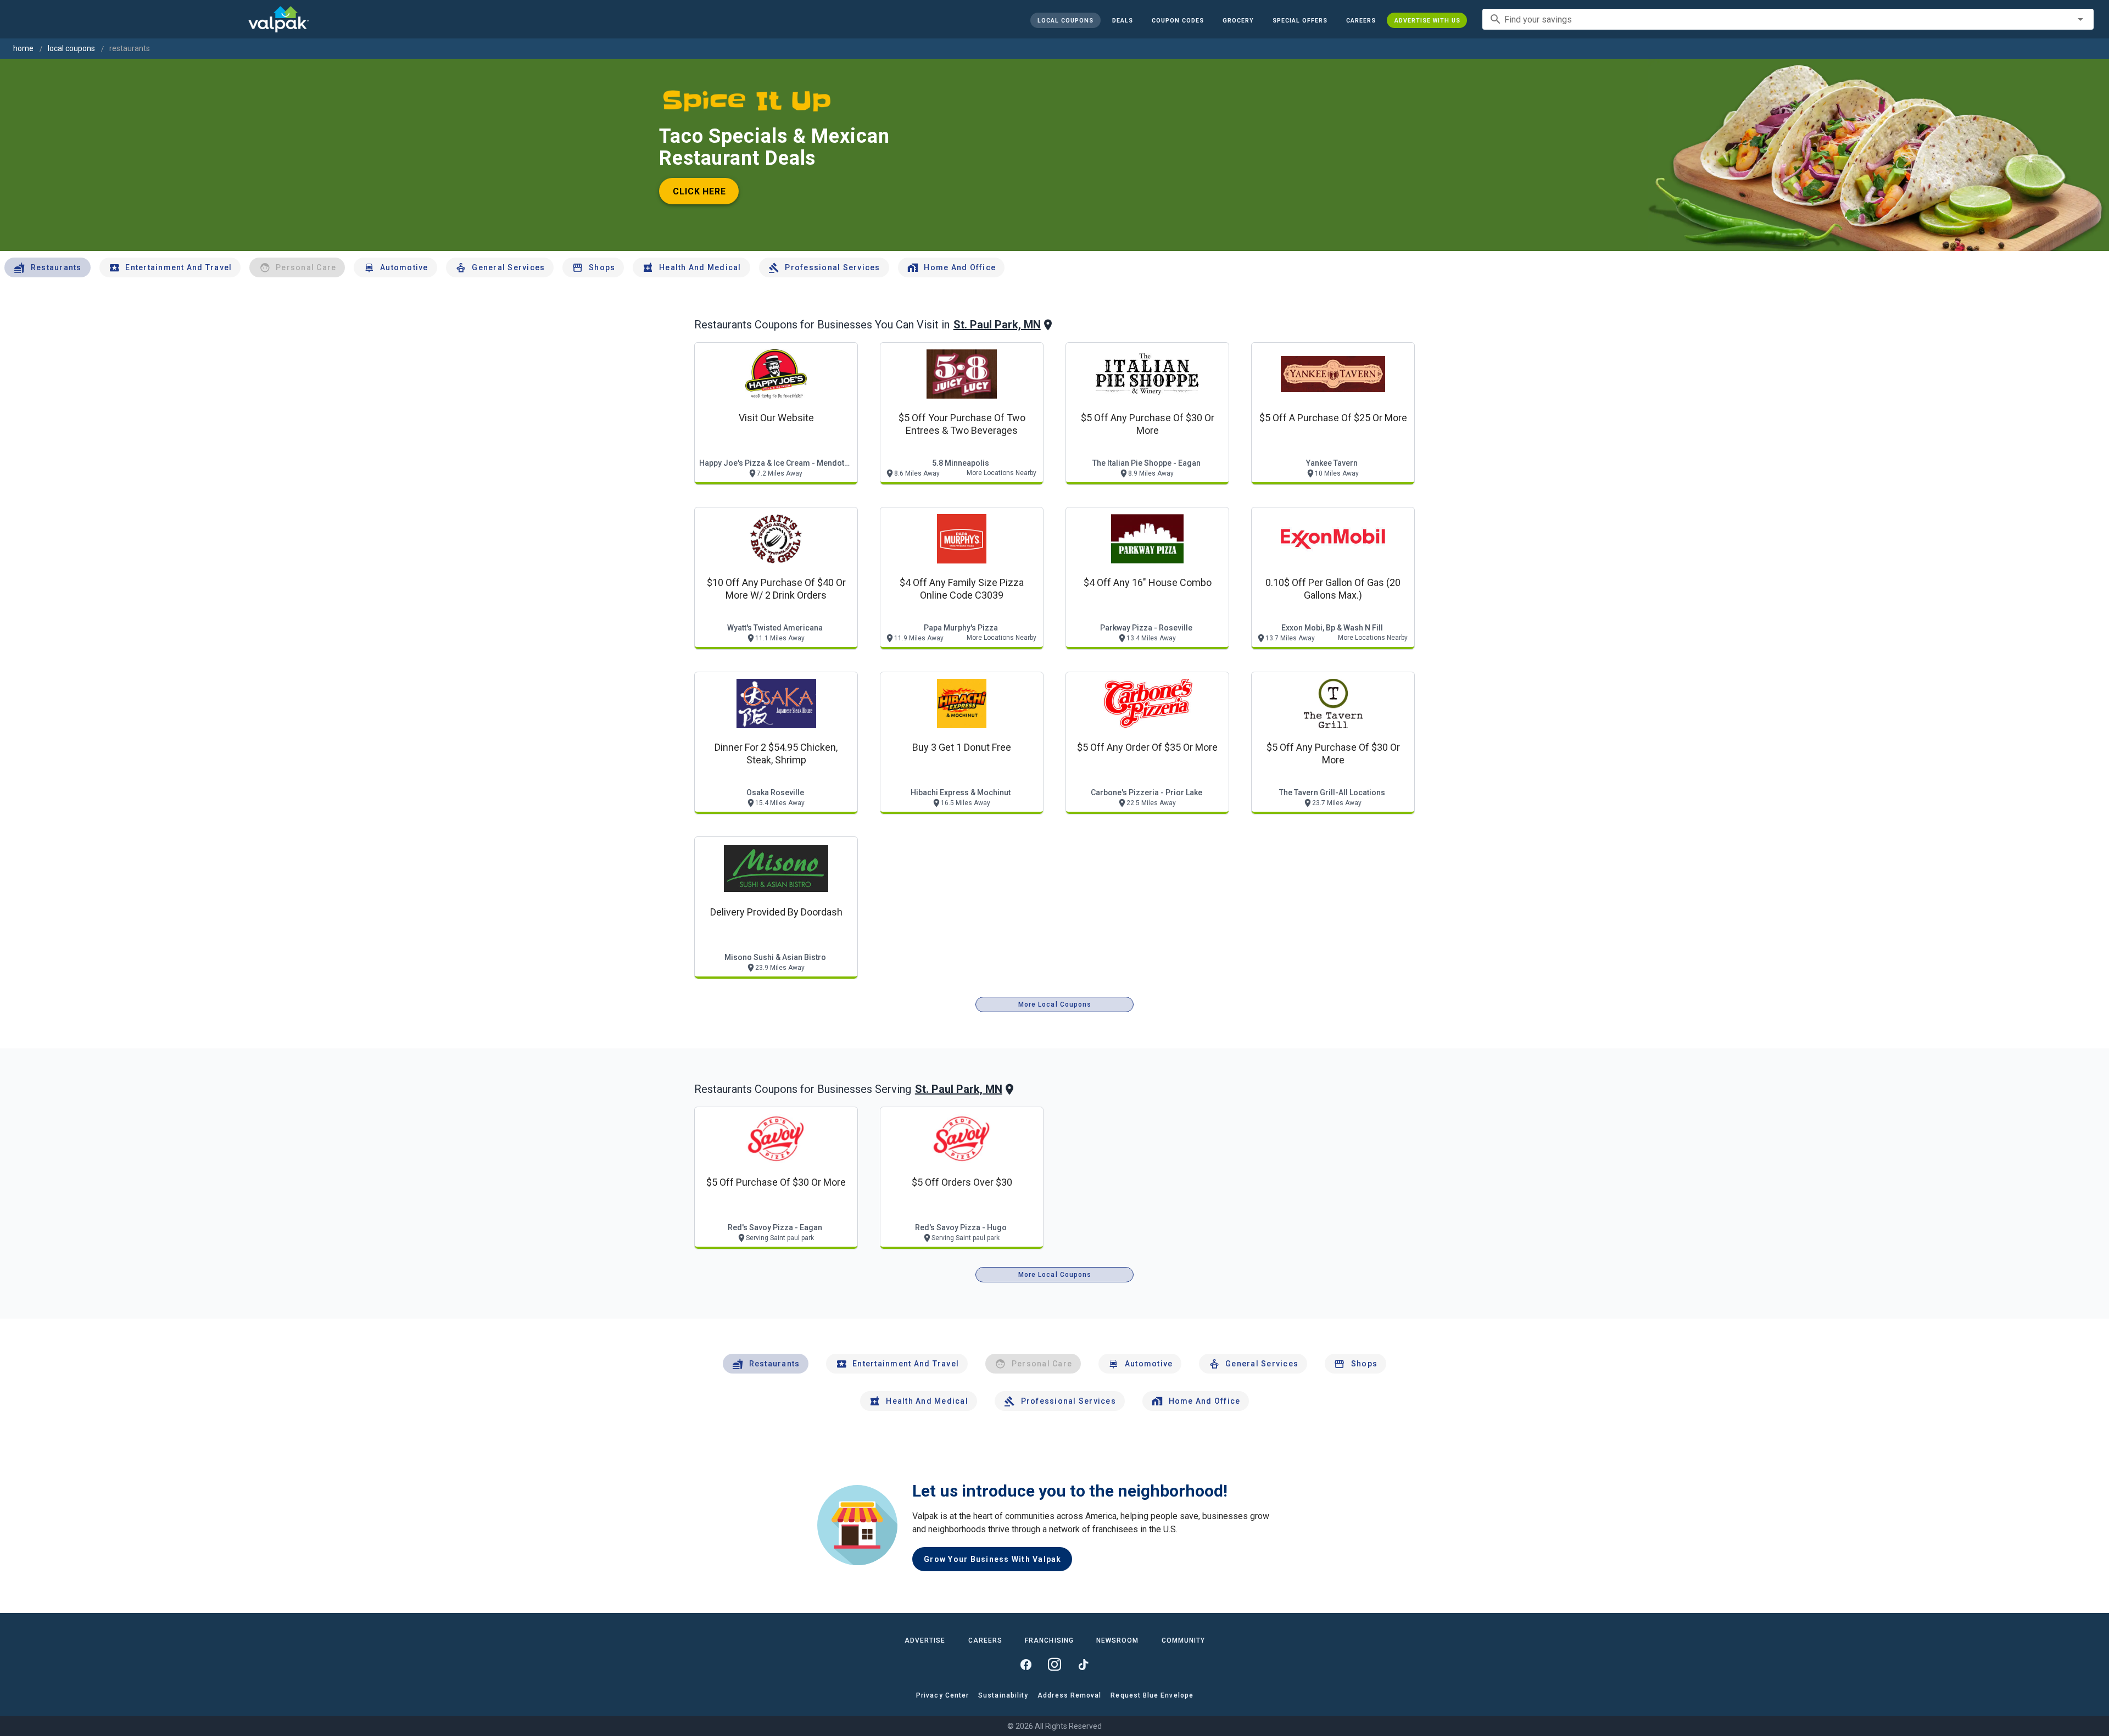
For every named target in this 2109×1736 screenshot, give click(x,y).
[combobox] (1788, 19)
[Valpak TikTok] (1083, 1665)
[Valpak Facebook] (1026, 1665)
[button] (1299, 20)
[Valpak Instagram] (1054, 1665)
